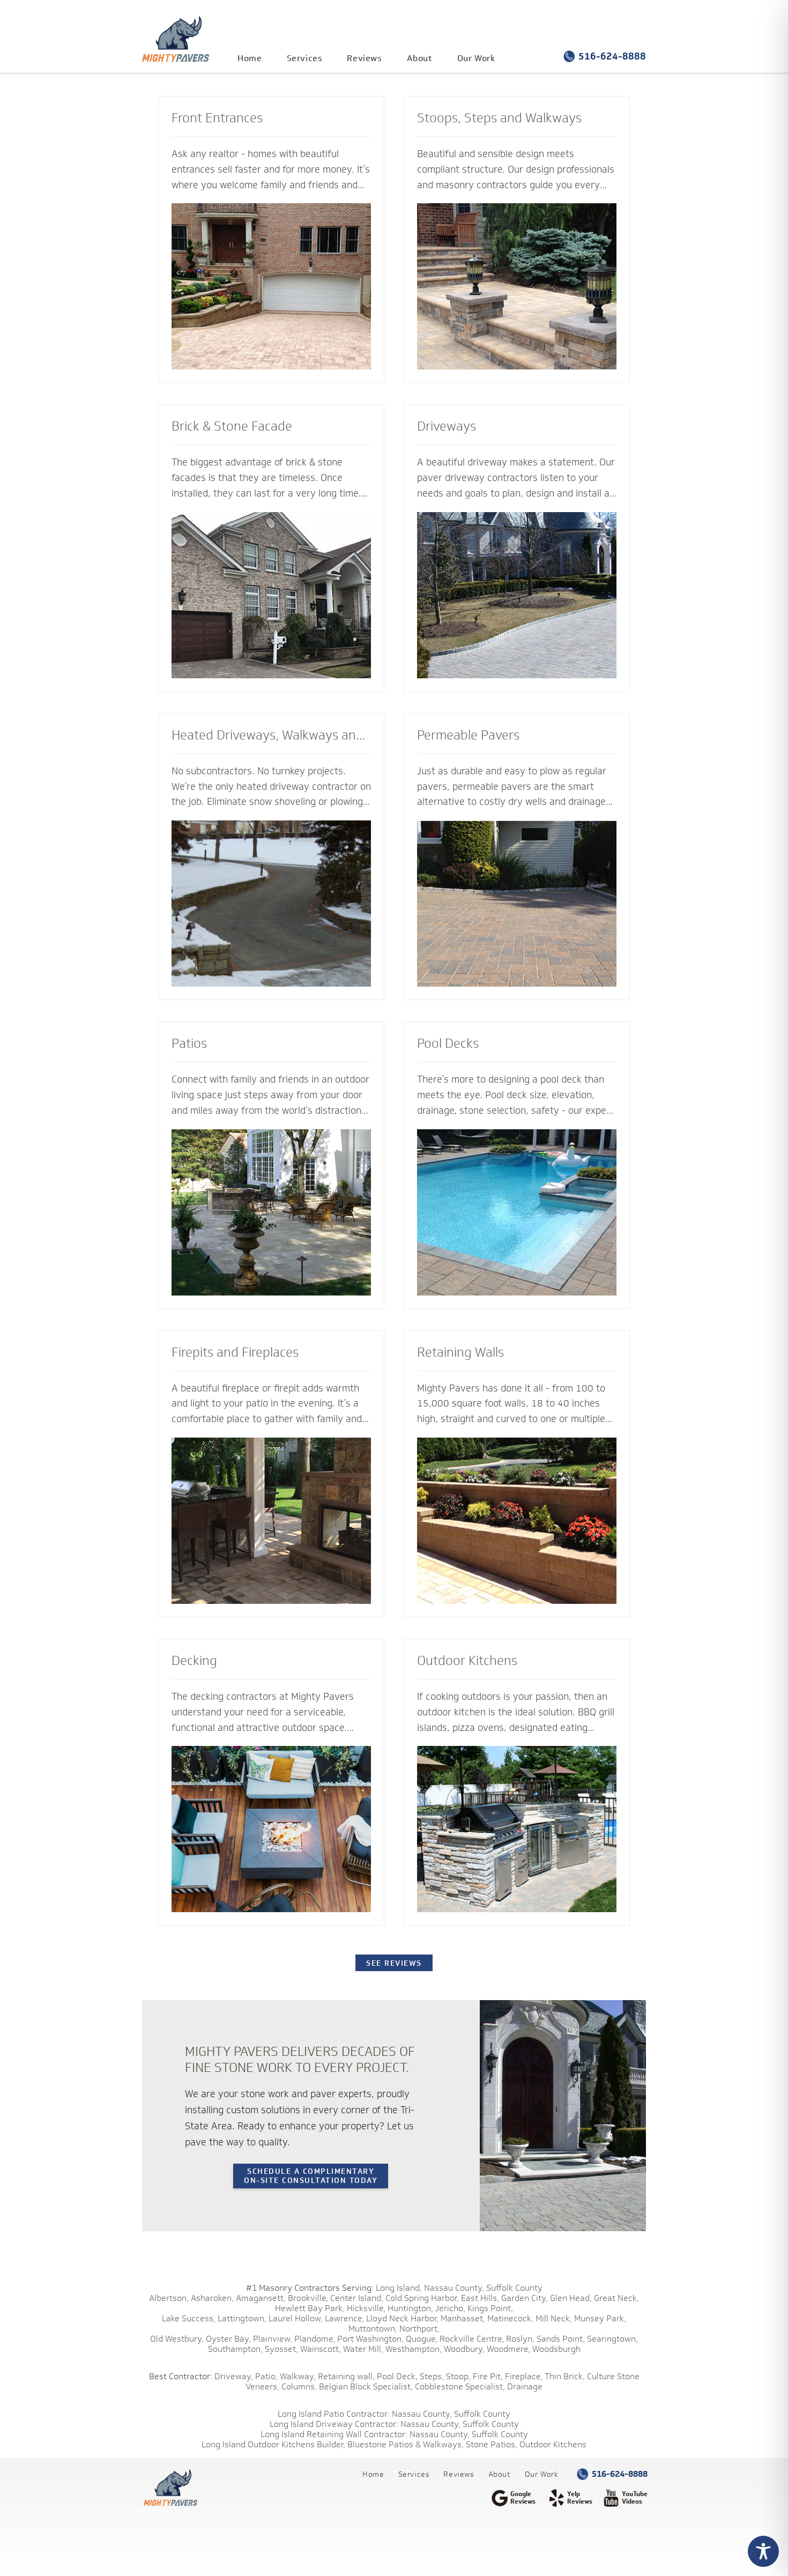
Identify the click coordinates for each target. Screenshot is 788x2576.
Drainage (525, 2386)
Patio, (266, 2376)
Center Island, (357, 2298)
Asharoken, (212, 2298)
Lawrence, (344, 2318)
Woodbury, (464, 2349)
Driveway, (234, 2376)
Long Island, (398, 2288)
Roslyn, (520, 2339)
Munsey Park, (600, 2318)
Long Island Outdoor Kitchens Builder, (273, 2444)
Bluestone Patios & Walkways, (406, 2444)
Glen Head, (571, 2298)
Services (305, 58)
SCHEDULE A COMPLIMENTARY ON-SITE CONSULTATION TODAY (311, 2175)
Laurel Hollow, (296, 2318)
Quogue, (422, 2339)
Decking (194, 1660)
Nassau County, (454, 2288)
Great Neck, (616, 2298)
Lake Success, (189, 2318)
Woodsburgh (556, 2349)
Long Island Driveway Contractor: (334, 2424)
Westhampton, (414, 2349)
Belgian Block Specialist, (366, 2386)
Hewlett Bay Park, (310, 2308)
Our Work (476, 58)
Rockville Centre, (472, 2339)
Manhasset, (463, 2318)
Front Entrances (217, 117)
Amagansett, (261, 2298)
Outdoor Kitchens (467, 1660)
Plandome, (315, 2339)
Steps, (432, 2376)
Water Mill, (363, 2349)
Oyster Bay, (228, 2339)
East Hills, (480, 2298)
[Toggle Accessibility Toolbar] (763, 2551)
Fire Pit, (488, 2376)
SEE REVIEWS (394, 1963)
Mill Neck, (554, 2318)
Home (250, 58)
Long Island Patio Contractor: (334, 2414)
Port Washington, (370, 2339)
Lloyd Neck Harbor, (402, 2318)
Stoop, (458, 2376)
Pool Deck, (397, 2376)
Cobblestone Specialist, (460, 2386)
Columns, (299, 2386)
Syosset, (281, 2349)
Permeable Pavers (468, 735)
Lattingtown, (242, 2318)
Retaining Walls (460, 1352)
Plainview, (273, 2339)
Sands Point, (561, 2339)
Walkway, (298, 2376)
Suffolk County (514, 2288)
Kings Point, (490, 2308)
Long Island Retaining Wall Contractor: (334, 2434)
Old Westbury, (177, 2339)
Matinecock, (510, 2318)
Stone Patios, (492, 2444)
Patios (189, 1043)
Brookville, (308, 2298)
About (420, 58)
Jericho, (450, 2308)
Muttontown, (373, 2329)
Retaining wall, (346, 2376)
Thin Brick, (565, 2376)
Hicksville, (366, 2308)
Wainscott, (321, 2349)
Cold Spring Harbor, (422, 2298)
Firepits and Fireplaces (235, 1352)
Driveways (447, 426)
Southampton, (235, 2349)
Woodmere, (508, 2349)
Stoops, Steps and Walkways (499, 117)
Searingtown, (612, 2339)
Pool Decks (448, 1043)
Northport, (419, 2329)
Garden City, (525, 2298)
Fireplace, (524, 2376)
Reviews (364, 58)
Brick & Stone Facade (232, 426)
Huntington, (410, 2308)
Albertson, (169, 2298)
